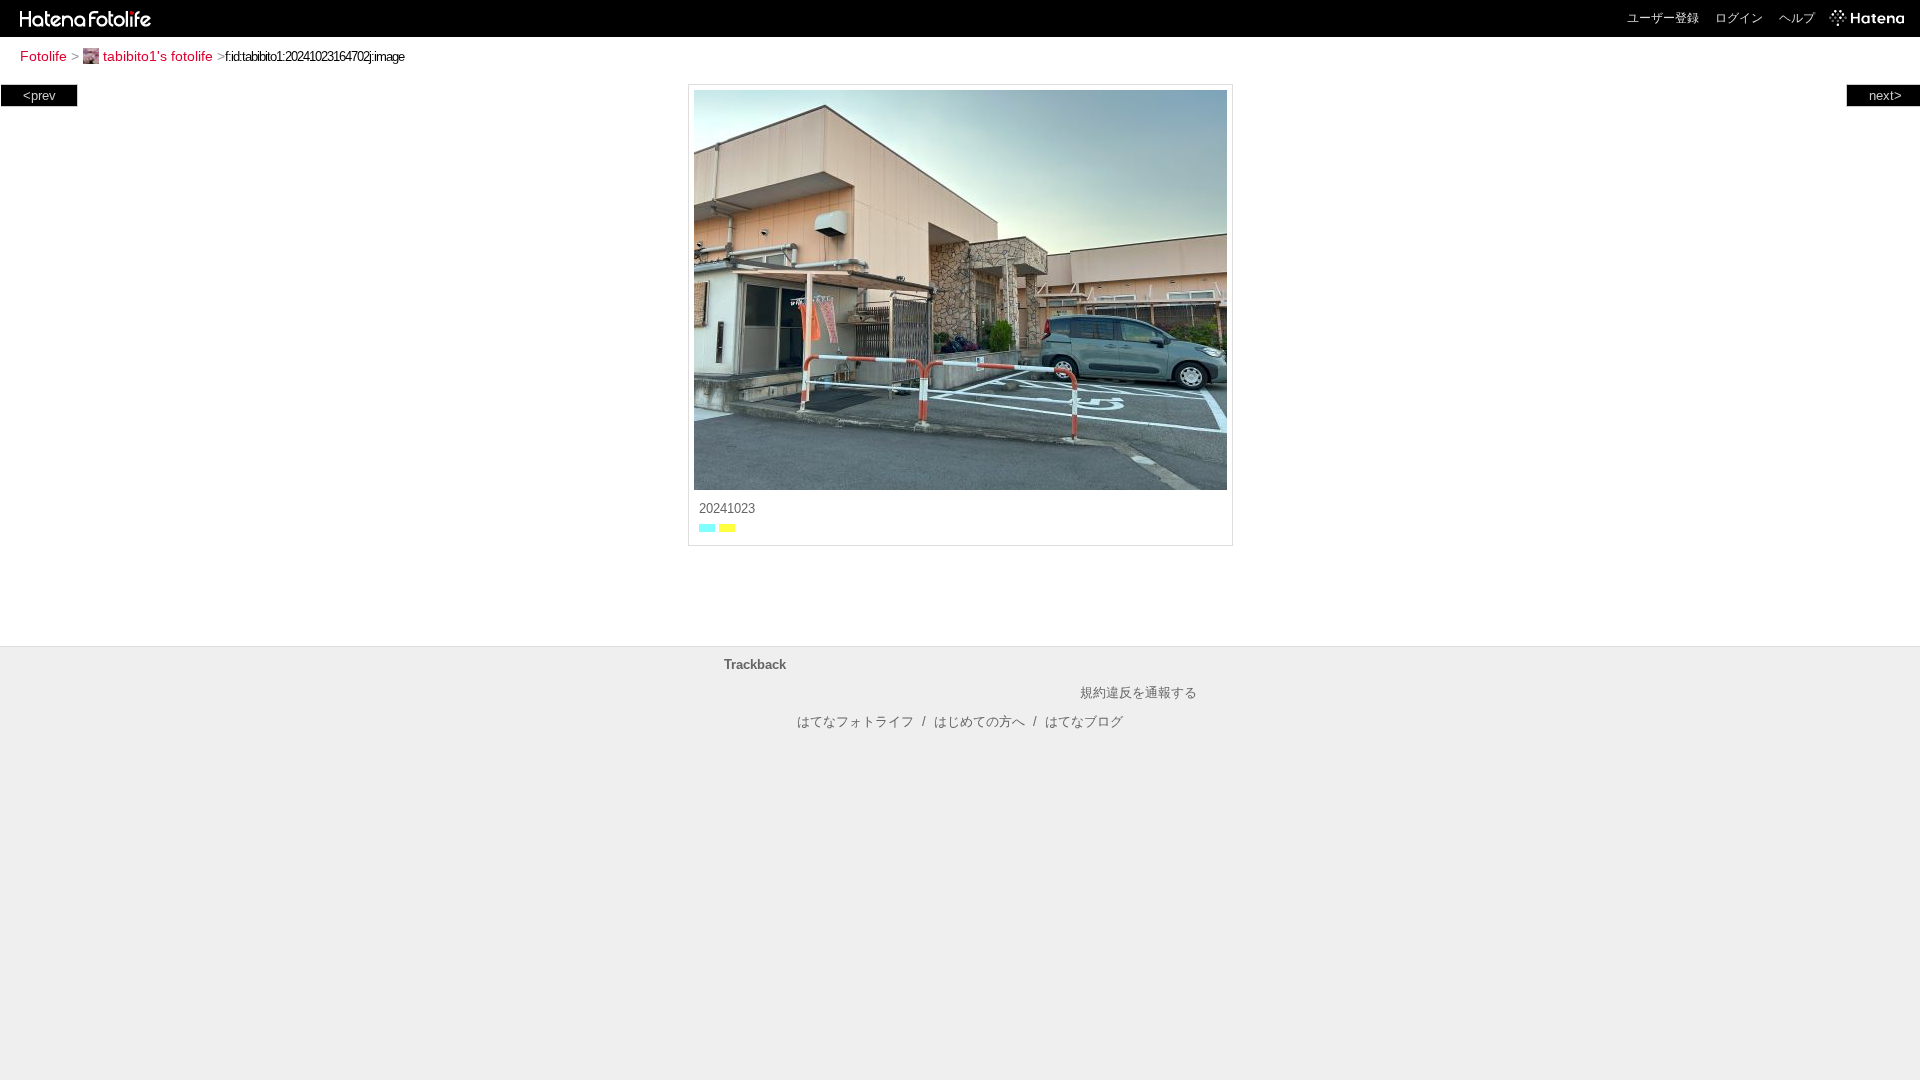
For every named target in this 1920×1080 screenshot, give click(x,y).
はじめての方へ (979, 721)
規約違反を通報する (1138, 692)
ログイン (1739, 18)
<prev (39, 95)
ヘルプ (1797, 18)
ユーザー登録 (1663, 18)
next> (1885, 95)
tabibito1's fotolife (158, 56)
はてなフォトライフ (855, 721)
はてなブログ (1084, 721)
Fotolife (43, 56)
